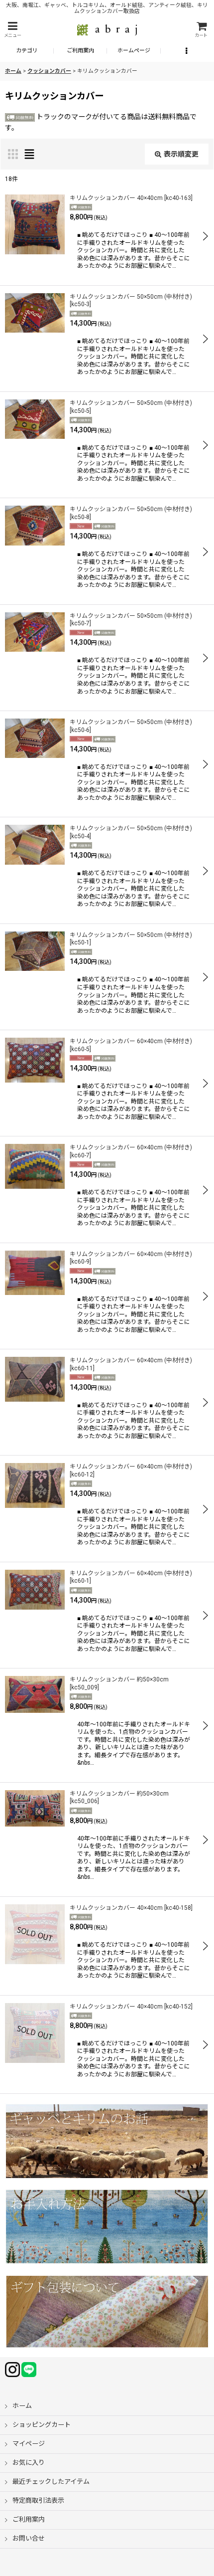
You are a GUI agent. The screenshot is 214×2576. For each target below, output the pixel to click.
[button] (12, 30)
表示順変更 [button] (181, 154)
